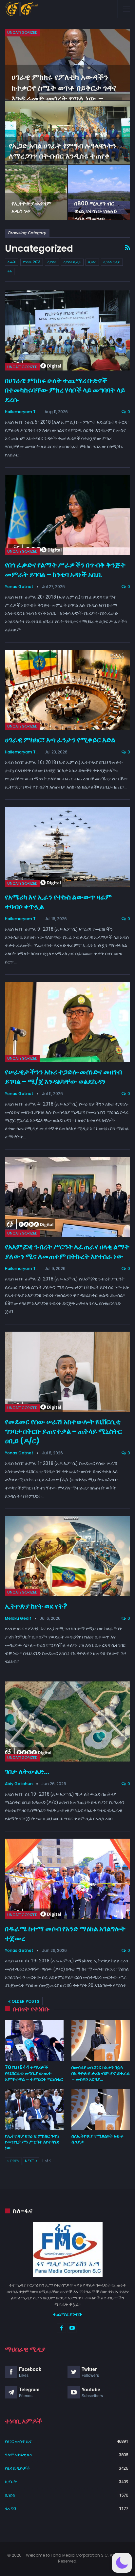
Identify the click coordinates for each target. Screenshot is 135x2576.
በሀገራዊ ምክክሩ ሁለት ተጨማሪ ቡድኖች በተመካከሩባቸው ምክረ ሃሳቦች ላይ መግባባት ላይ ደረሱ (65, 390)
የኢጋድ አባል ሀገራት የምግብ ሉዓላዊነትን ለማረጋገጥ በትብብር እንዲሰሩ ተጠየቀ (62, 151)
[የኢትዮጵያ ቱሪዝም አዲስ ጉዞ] (36, 192)
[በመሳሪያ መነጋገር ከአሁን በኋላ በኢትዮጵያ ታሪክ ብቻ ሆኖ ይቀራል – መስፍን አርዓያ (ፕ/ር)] (101, 2041)
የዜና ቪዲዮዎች (17, 2468)
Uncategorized (22, 32)
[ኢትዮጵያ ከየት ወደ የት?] (67, 1556)
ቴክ (10, 271)
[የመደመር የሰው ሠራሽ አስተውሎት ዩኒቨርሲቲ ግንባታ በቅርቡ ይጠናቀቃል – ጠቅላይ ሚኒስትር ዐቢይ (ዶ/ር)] (67, 1372)
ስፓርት (52, 262)
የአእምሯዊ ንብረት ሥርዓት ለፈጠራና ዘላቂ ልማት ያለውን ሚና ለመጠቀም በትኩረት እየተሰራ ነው (67, 1252)
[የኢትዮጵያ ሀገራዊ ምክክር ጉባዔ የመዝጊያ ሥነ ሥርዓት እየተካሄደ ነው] (34, 2109)
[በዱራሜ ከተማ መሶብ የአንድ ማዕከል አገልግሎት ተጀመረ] (67, 1879)
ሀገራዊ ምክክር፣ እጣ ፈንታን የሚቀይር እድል (60, 740)
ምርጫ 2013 (32, 262)
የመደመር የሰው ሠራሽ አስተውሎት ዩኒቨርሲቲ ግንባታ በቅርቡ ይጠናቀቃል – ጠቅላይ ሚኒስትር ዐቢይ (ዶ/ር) (63, 1431)
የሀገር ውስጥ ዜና (18, 2441)
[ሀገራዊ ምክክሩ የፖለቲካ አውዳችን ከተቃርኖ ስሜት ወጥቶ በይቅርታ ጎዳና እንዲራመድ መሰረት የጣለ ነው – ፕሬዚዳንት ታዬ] (67, 65)
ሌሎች (12, 262)
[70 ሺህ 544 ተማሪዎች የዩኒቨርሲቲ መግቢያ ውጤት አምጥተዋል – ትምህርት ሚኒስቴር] (34, 2041)
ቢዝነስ (92, 262)
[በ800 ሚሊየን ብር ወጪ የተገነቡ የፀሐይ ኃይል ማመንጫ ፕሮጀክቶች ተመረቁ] (99, 192)
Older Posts (25, 2001)
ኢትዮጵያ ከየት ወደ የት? (36, 1606)
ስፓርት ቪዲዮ (72, 262)
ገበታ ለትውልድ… (27, 1772)
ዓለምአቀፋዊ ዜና (19, 2455)
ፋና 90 (10, 2509)
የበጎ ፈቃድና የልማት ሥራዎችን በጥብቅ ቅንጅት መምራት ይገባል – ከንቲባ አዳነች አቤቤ (65, 570)
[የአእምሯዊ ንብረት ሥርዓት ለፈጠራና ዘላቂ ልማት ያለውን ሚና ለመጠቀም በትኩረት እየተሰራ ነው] (67, 1197)
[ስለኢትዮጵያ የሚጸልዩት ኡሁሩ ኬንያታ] (101, 2109)
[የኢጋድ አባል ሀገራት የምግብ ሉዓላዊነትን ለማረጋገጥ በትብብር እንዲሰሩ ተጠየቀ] (67, 133)
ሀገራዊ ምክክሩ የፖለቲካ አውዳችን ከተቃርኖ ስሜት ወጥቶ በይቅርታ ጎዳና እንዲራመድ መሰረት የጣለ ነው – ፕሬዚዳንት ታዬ (64, 93)
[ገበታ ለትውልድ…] (67, 1721)
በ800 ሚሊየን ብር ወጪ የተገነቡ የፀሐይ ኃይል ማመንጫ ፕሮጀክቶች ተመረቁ (96, 215)
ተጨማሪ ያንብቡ (68, 2314)
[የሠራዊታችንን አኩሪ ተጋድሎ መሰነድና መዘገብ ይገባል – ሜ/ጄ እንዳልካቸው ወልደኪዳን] (67, 1022)
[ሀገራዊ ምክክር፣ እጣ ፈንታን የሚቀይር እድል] (67, 690)
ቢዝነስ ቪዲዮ (112, 262)
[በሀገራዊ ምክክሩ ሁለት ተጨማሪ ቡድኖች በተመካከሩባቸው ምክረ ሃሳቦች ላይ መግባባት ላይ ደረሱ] (67, 330)
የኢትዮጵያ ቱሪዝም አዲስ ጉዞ (31, 207)
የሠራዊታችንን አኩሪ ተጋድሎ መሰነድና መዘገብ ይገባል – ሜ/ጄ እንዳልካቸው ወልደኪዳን (63, 1077)
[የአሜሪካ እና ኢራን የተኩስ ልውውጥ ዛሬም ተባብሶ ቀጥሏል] (67, 847)
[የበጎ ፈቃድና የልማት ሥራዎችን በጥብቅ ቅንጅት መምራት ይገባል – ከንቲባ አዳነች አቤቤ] (67, 515)
